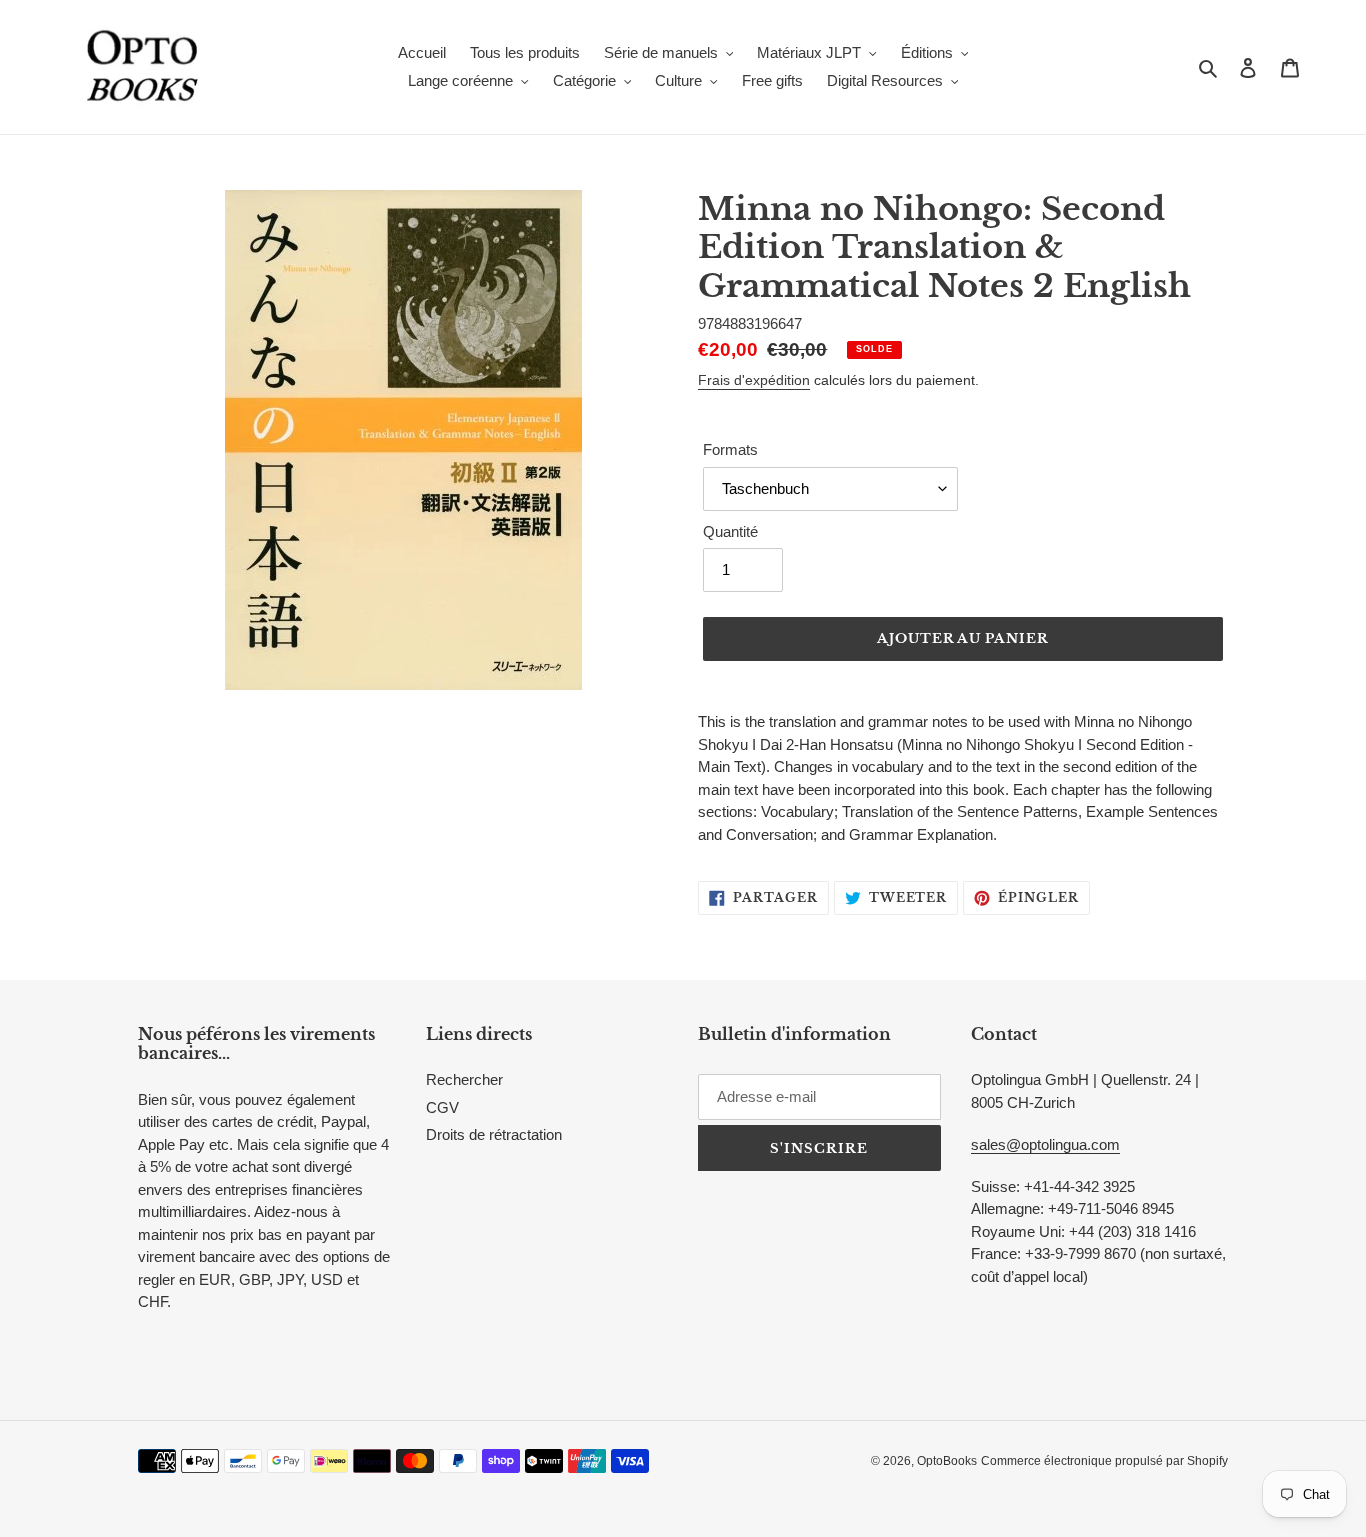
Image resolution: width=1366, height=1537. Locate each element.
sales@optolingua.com (1045, 1144)
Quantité (730, 531)
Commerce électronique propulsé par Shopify (1104, 1461)
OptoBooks (947, 1461)
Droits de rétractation (494, 1134)
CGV (442, 1107)
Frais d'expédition (754, 380)
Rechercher (464, 1079)
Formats (730, 449)
